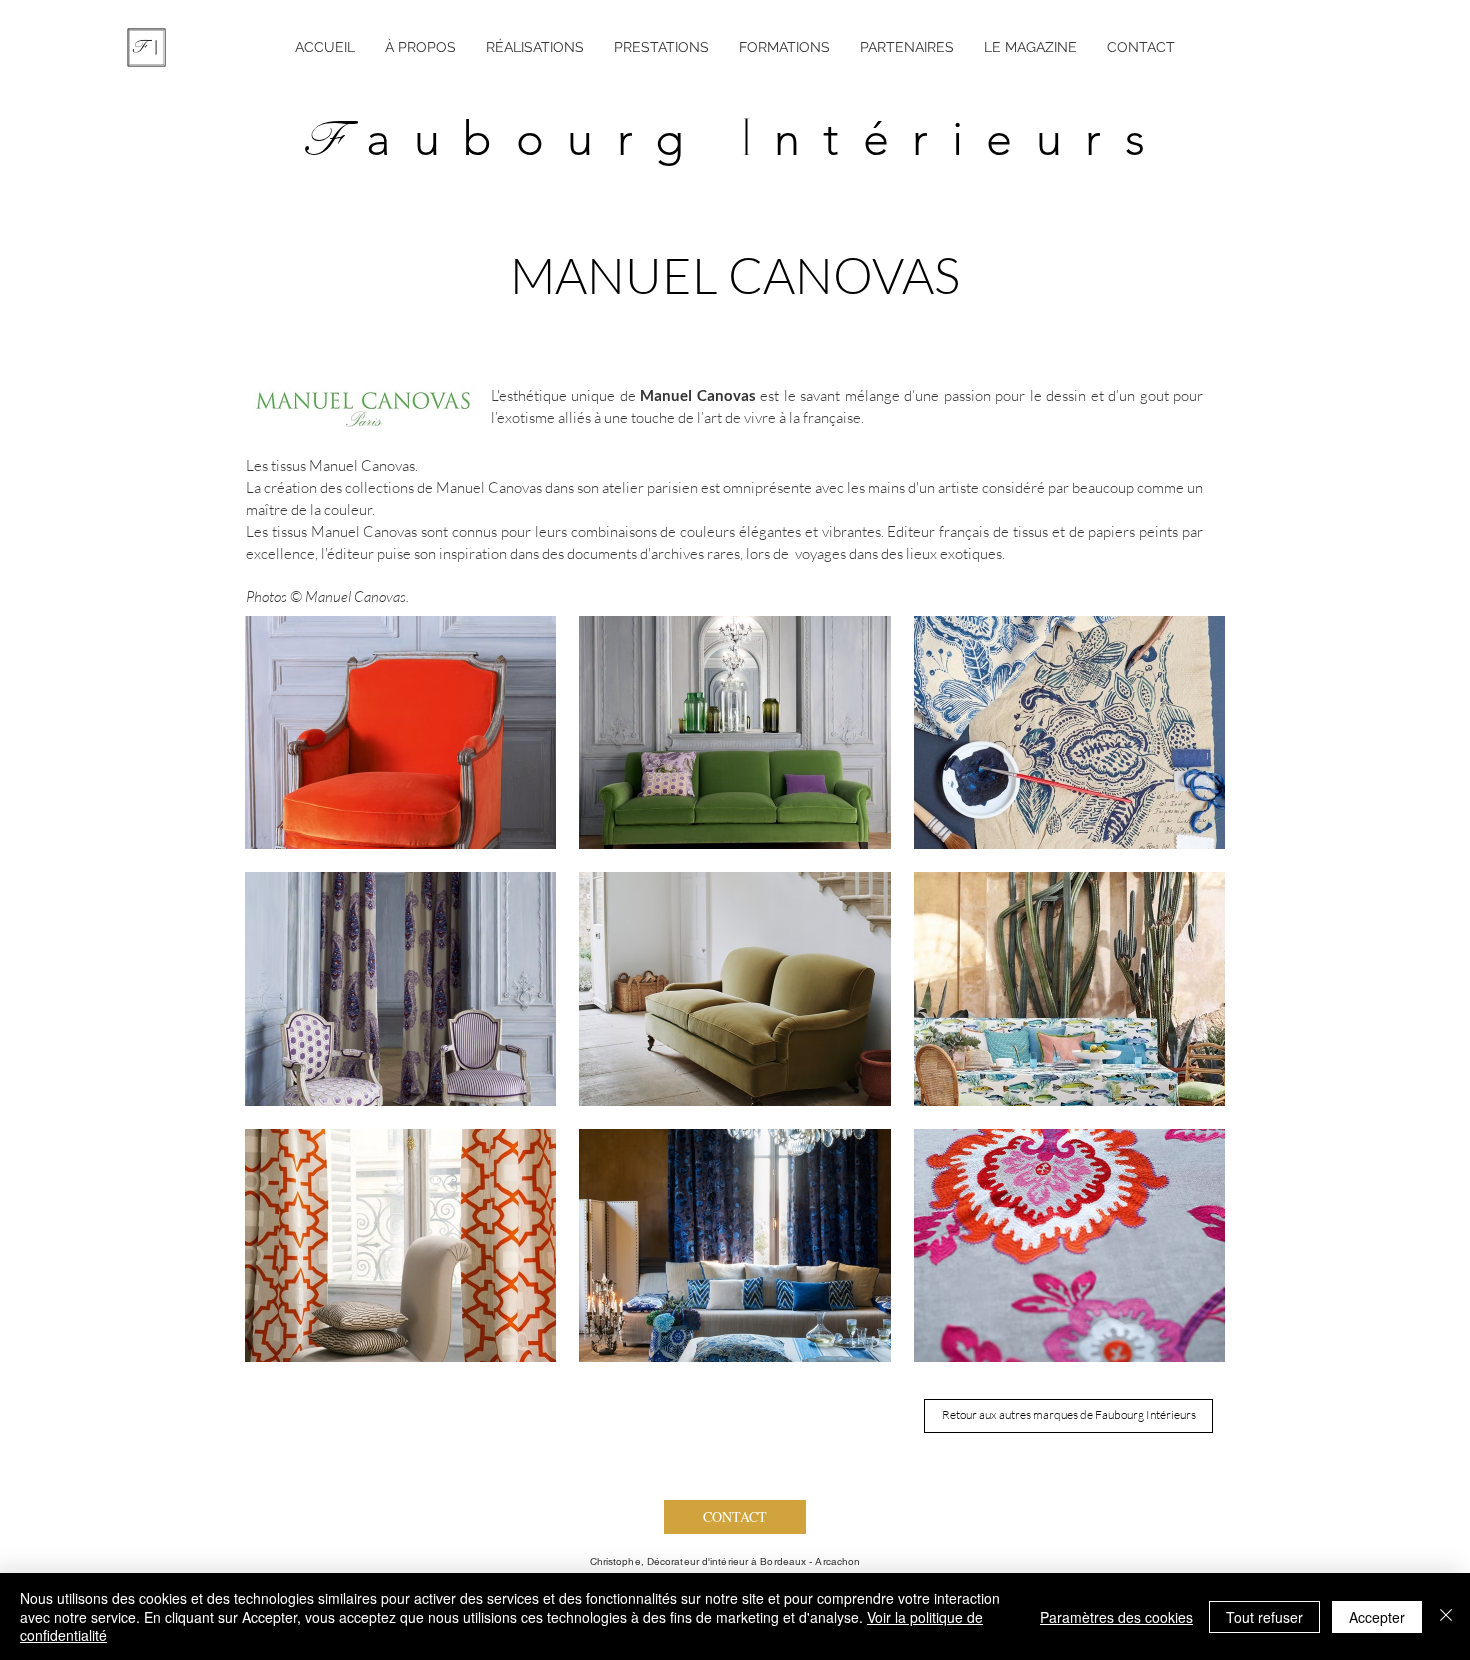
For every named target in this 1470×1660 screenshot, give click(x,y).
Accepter (1377, 1617)
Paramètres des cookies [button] (1116, 1617)
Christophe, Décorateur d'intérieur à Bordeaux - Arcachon (725, 1561)
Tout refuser (1264, 1617)
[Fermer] (1446, 1616)
